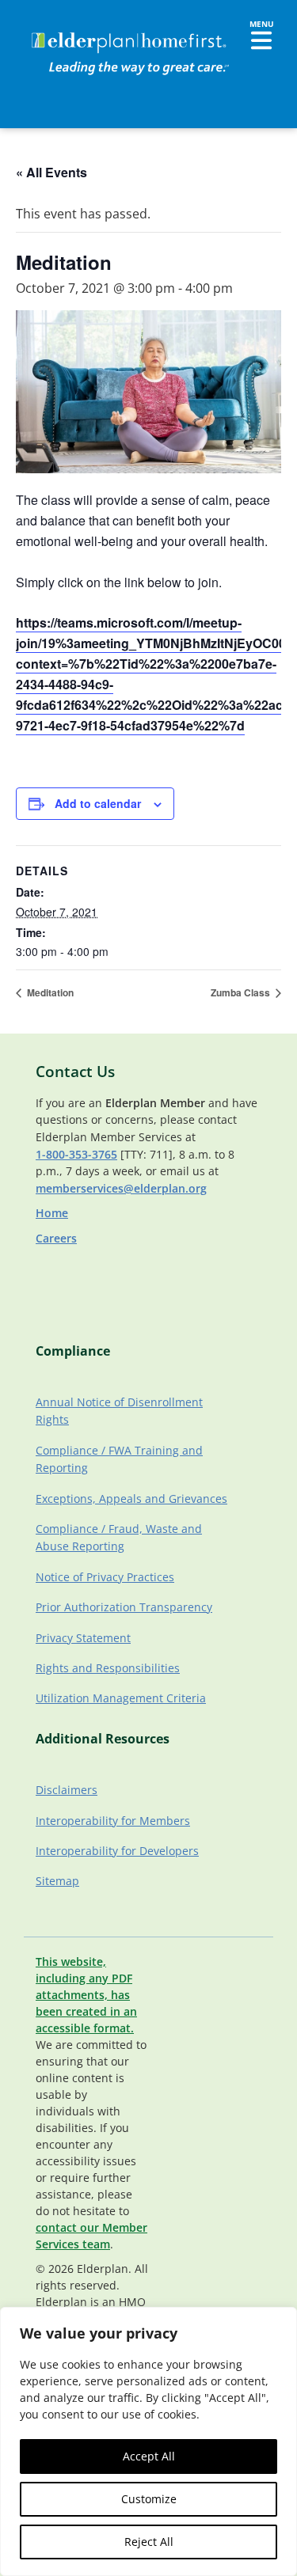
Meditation (49, 992)
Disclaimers (67, 1790)
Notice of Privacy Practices (105, 1577)
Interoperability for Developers (117, 1851)
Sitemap (57, 1881)
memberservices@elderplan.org (121, 1188)
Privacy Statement (83, 1638)
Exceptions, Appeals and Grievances (131, 1499)
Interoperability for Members (113, 1821)
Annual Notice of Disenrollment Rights (119, 1411)
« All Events (51, 172)
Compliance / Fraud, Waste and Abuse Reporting (119, 1537)
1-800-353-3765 (76, 1154)
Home (52, 1213)
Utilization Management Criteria (121, 1698)
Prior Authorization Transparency (124, 1607)
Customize (149, 2499)
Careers (56, 1238)
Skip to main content (65, 28)
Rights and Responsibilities (108, 1668)
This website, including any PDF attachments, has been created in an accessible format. (86, 1995)
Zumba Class (242, 992)
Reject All (149, 2542)
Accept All (149, 2456)
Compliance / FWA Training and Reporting (119, 1459)
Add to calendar (98, 803)
